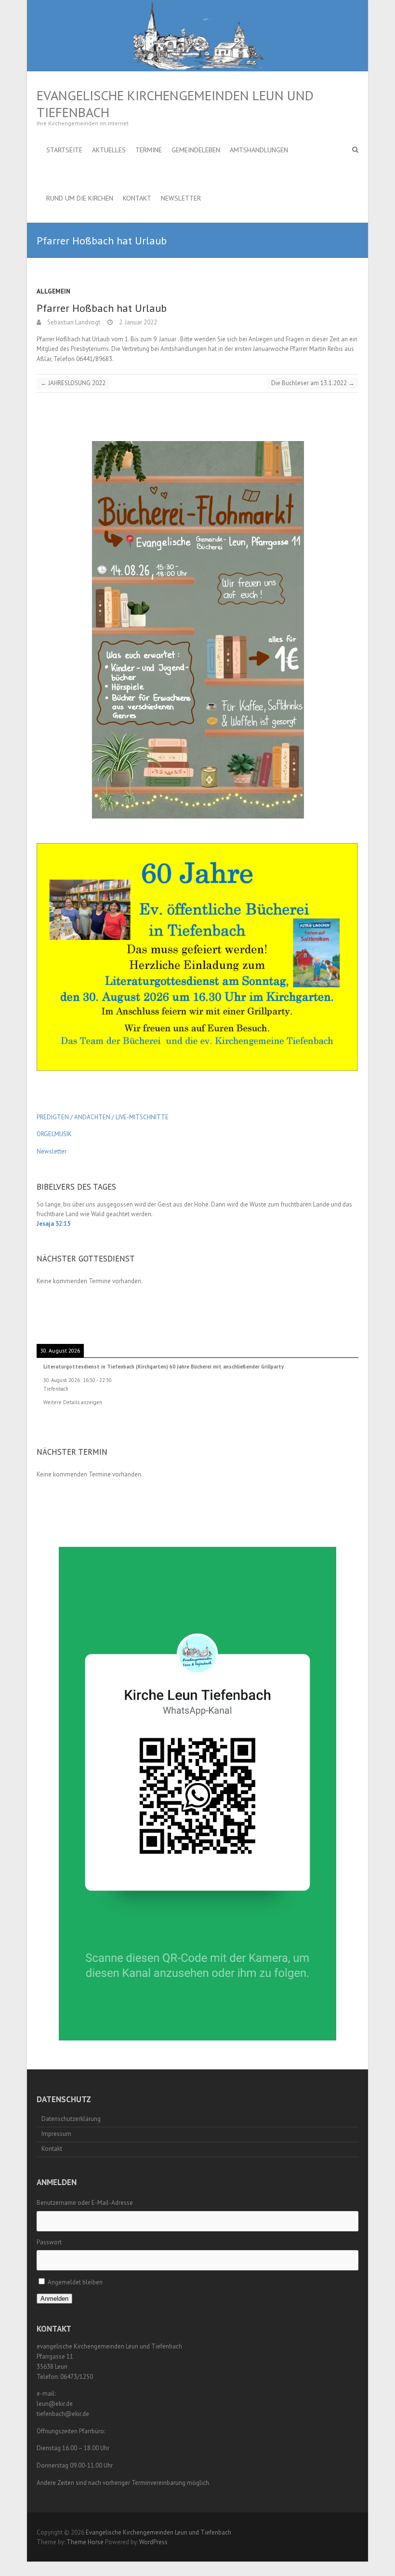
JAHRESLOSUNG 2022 (73, 383)
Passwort (49, 2242)
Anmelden (54, 2299)
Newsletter (181, 198)
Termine (149, 150)
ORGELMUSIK (54, 1134)
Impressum (56, 2134)
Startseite (64, 150)
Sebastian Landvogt (73, 322)
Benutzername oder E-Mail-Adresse (85, 2203)
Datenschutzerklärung (71, 2119)
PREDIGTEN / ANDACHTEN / (75, 1117)
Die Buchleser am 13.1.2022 (313, 383)
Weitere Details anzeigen (73, 1402)
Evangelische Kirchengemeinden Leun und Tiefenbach (175, 104)
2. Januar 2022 (137, 322)
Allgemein (53, 291)
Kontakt (137, 198)
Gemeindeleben (196, 150)
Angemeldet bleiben (75, 2282)
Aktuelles (109, 150)
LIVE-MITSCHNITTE (141, 1117)
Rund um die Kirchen (80, 198)
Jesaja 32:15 (53, 1224)
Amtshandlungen (259, 150)
